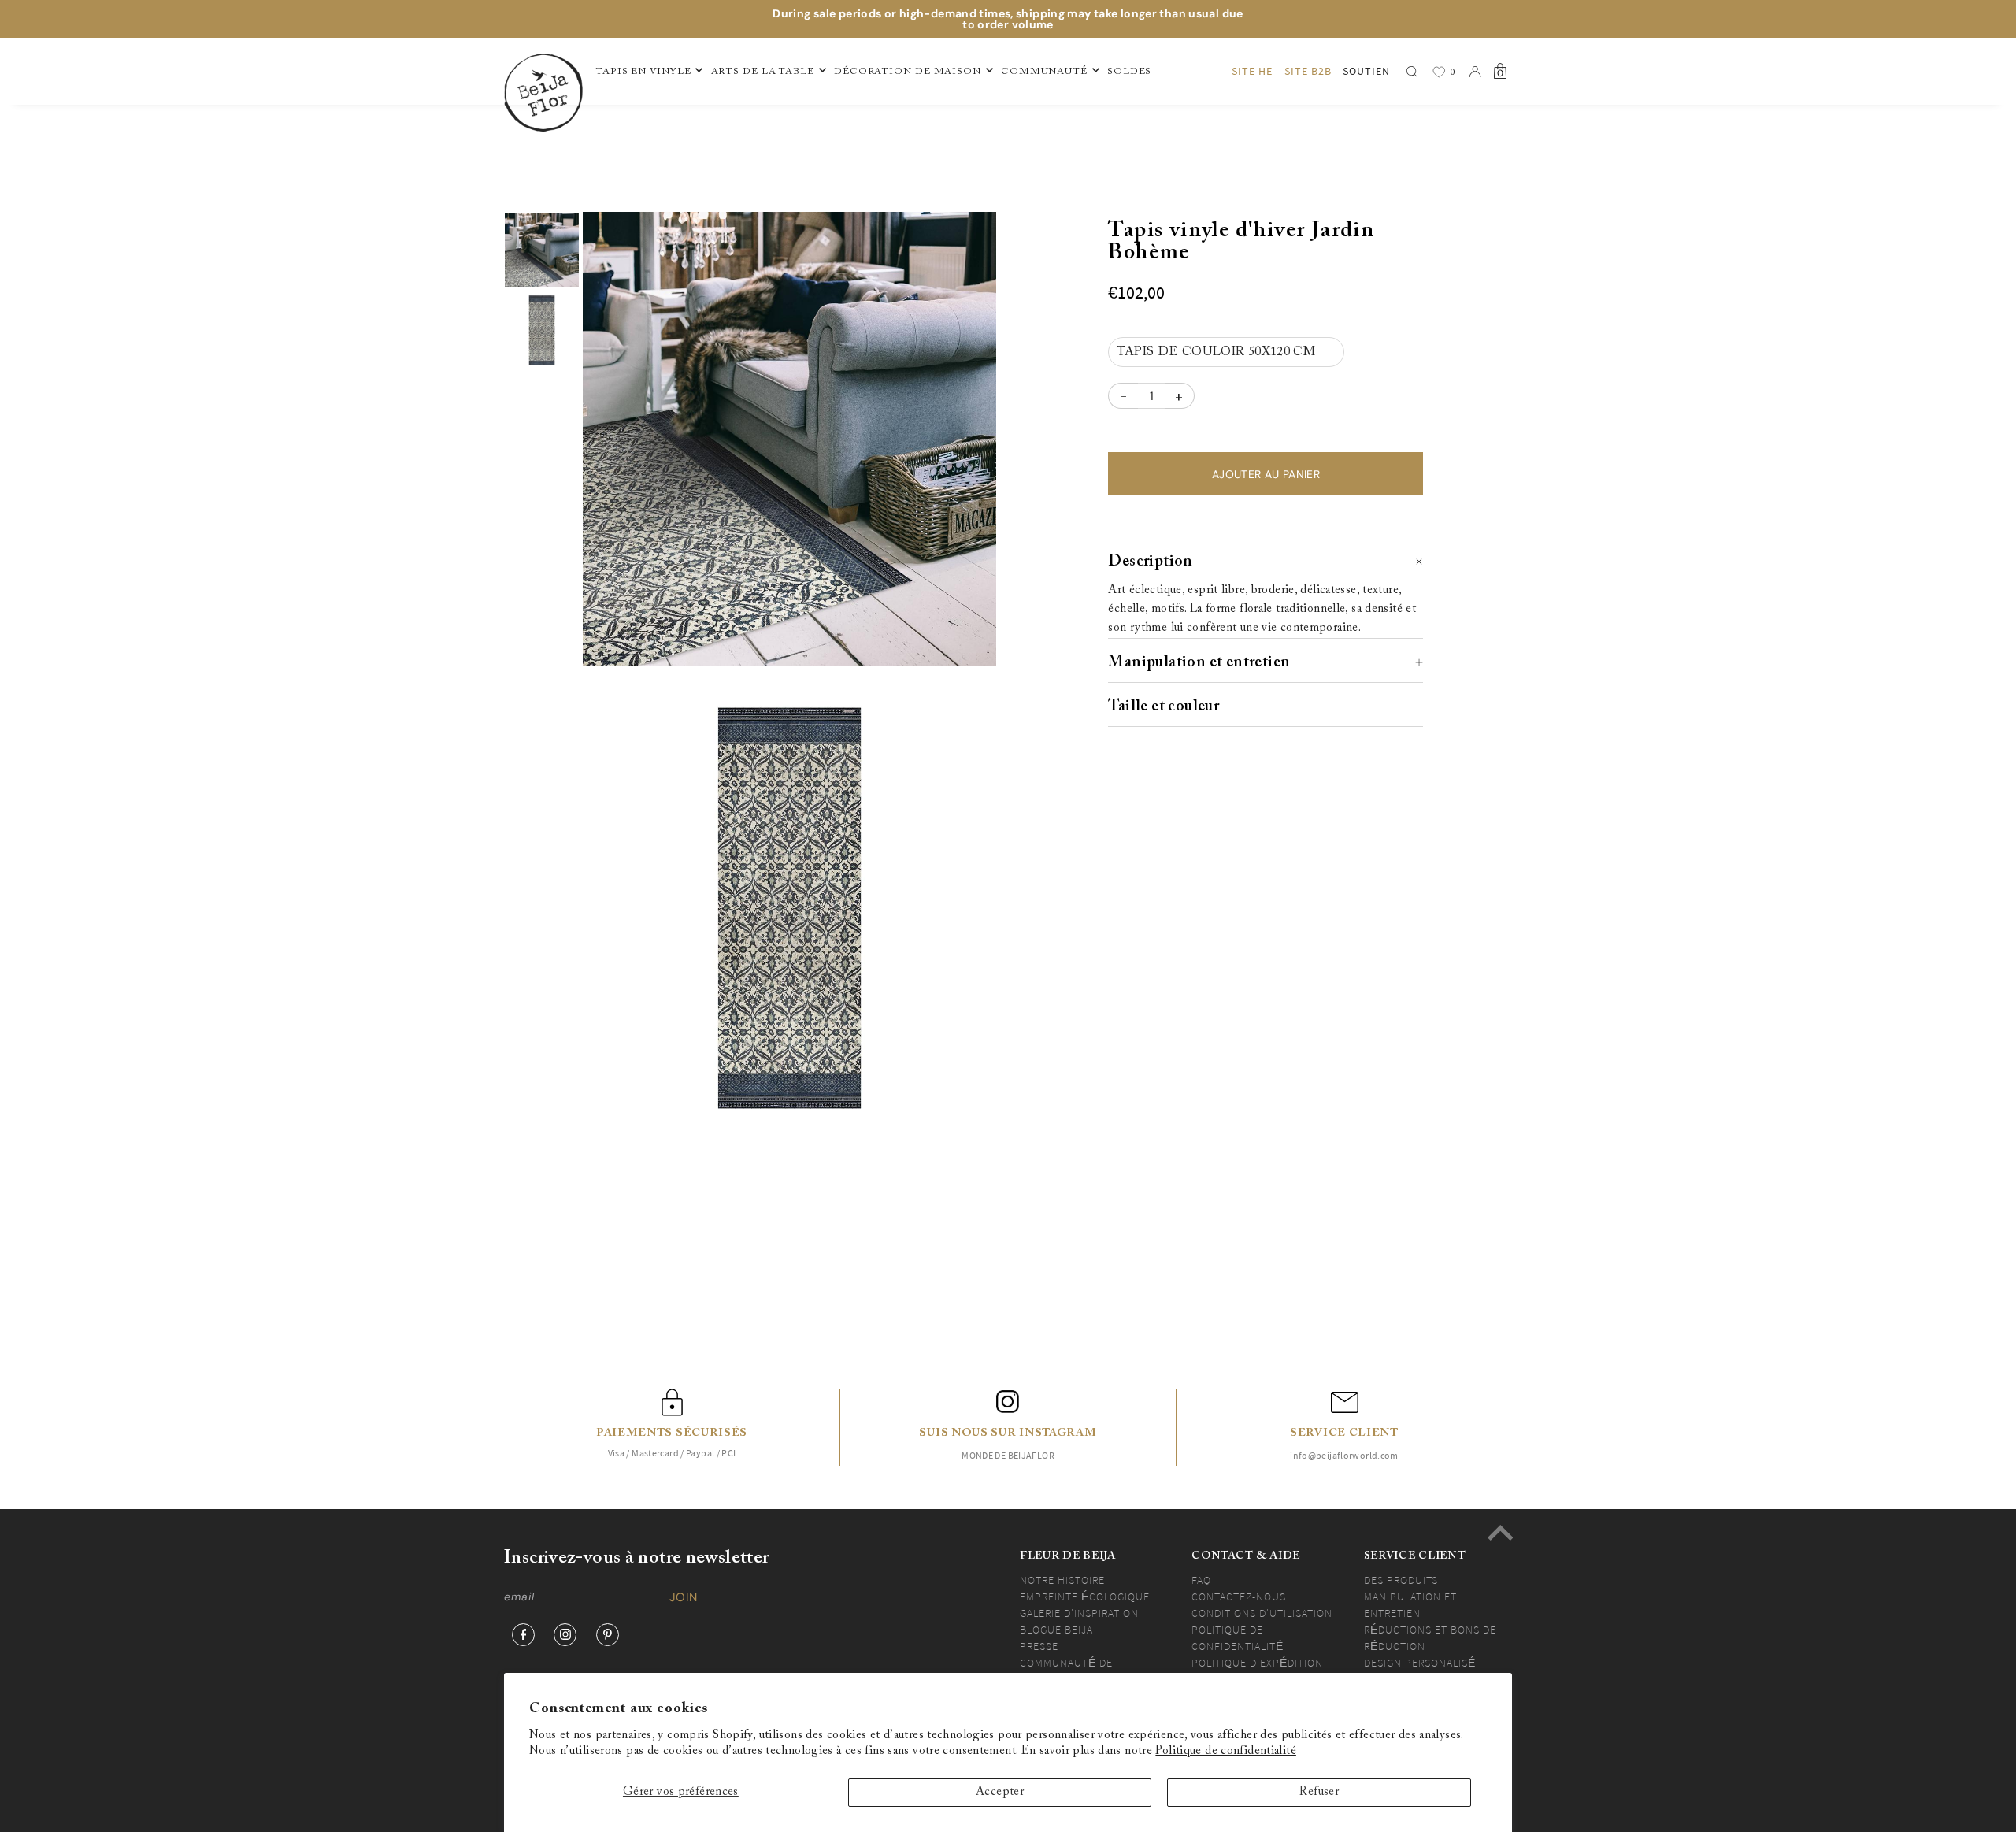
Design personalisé (1420, 1663)
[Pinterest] (608, 1635)
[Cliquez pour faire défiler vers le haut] (1500, 1533)
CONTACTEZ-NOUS (1239, 1597)
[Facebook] (523, 1635)
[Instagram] (565, 1635)
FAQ (1201, 1580)
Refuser (1319, 1792)
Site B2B (1308, 71)
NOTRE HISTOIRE (1062, 1580)
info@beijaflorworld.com (1344, 1455)
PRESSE (1039, 1646)
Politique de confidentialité (1226, 1751)
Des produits (1401, 1580)
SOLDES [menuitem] (1129, 72)
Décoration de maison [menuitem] (908, 72)
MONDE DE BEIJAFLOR (1008, 1455)
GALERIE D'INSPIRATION (1079, 1613)
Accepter (1000, 1792)
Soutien (1366, 71)
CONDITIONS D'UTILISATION (1262, 1613)
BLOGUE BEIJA (1056, 1630)
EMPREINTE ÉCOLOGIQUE (1085, 1597)
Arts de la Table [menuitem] (763, 72)
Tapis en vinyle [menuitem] (643, 72)
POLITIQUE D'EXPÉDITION (1257, 1663)
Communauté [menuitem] (1044, 72)
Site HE (1252, 71)
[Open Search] (1412, 72)
